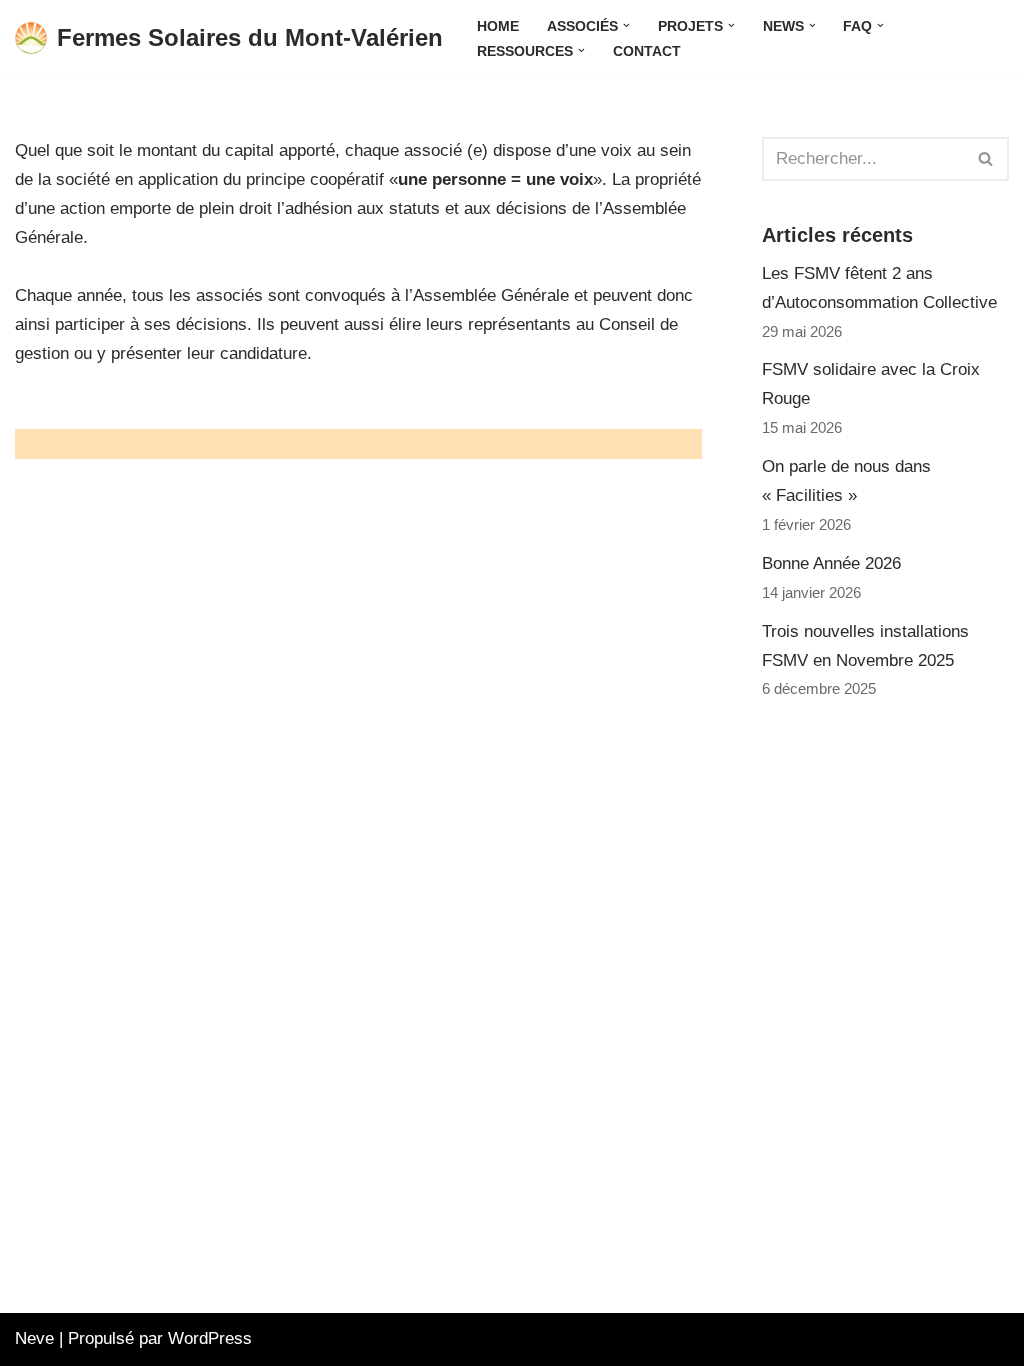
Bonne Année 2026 (831, 563)
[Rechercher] (986, 159)
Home (498, 26)
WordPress (210, 1338)
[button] (626, 25)
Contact (647, 51)
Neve (34, 1338)
